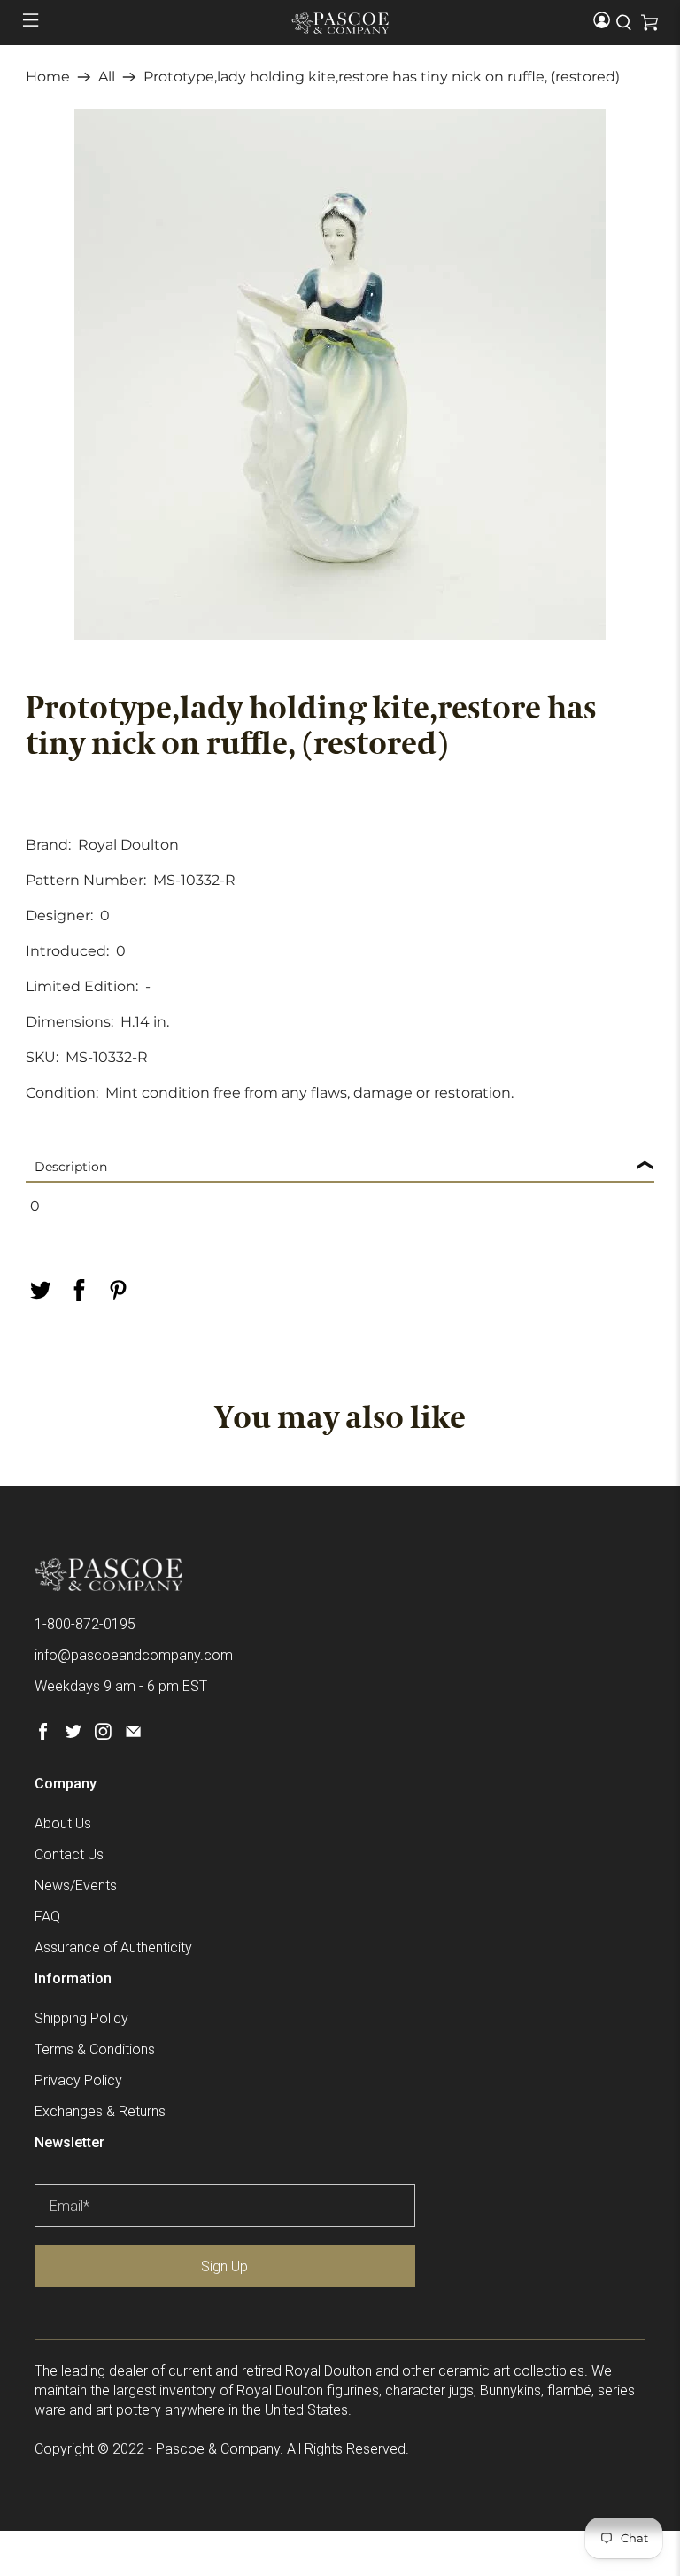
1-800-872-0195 (85, 1624)
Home (48, 77)
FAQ (47, 1916)
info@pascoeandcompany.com (134, 1655)
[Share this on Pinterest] (118, 1290)
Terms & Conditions (95, 2049)
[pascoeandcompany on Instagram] (103, 1735)
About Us (63, 1823)
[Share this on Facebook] (79, 1290)
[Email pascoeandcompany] (133, 1735)
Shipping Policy (81, 2018)
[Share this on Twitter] (40, 1290)
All (107, 77)
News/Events (76, 1885)
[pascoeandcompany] (340, 23)
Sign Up (224, 2266)
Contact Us (69, 1854)
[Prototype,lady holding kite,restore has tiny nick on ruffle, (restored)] (340, 375)
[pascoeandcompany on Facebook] (43, 1735)
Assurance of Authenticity (113, 1948)
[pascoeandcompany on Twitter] (73, 1735)
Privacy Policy (78, 2080)
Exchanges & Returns (100, 2111)
